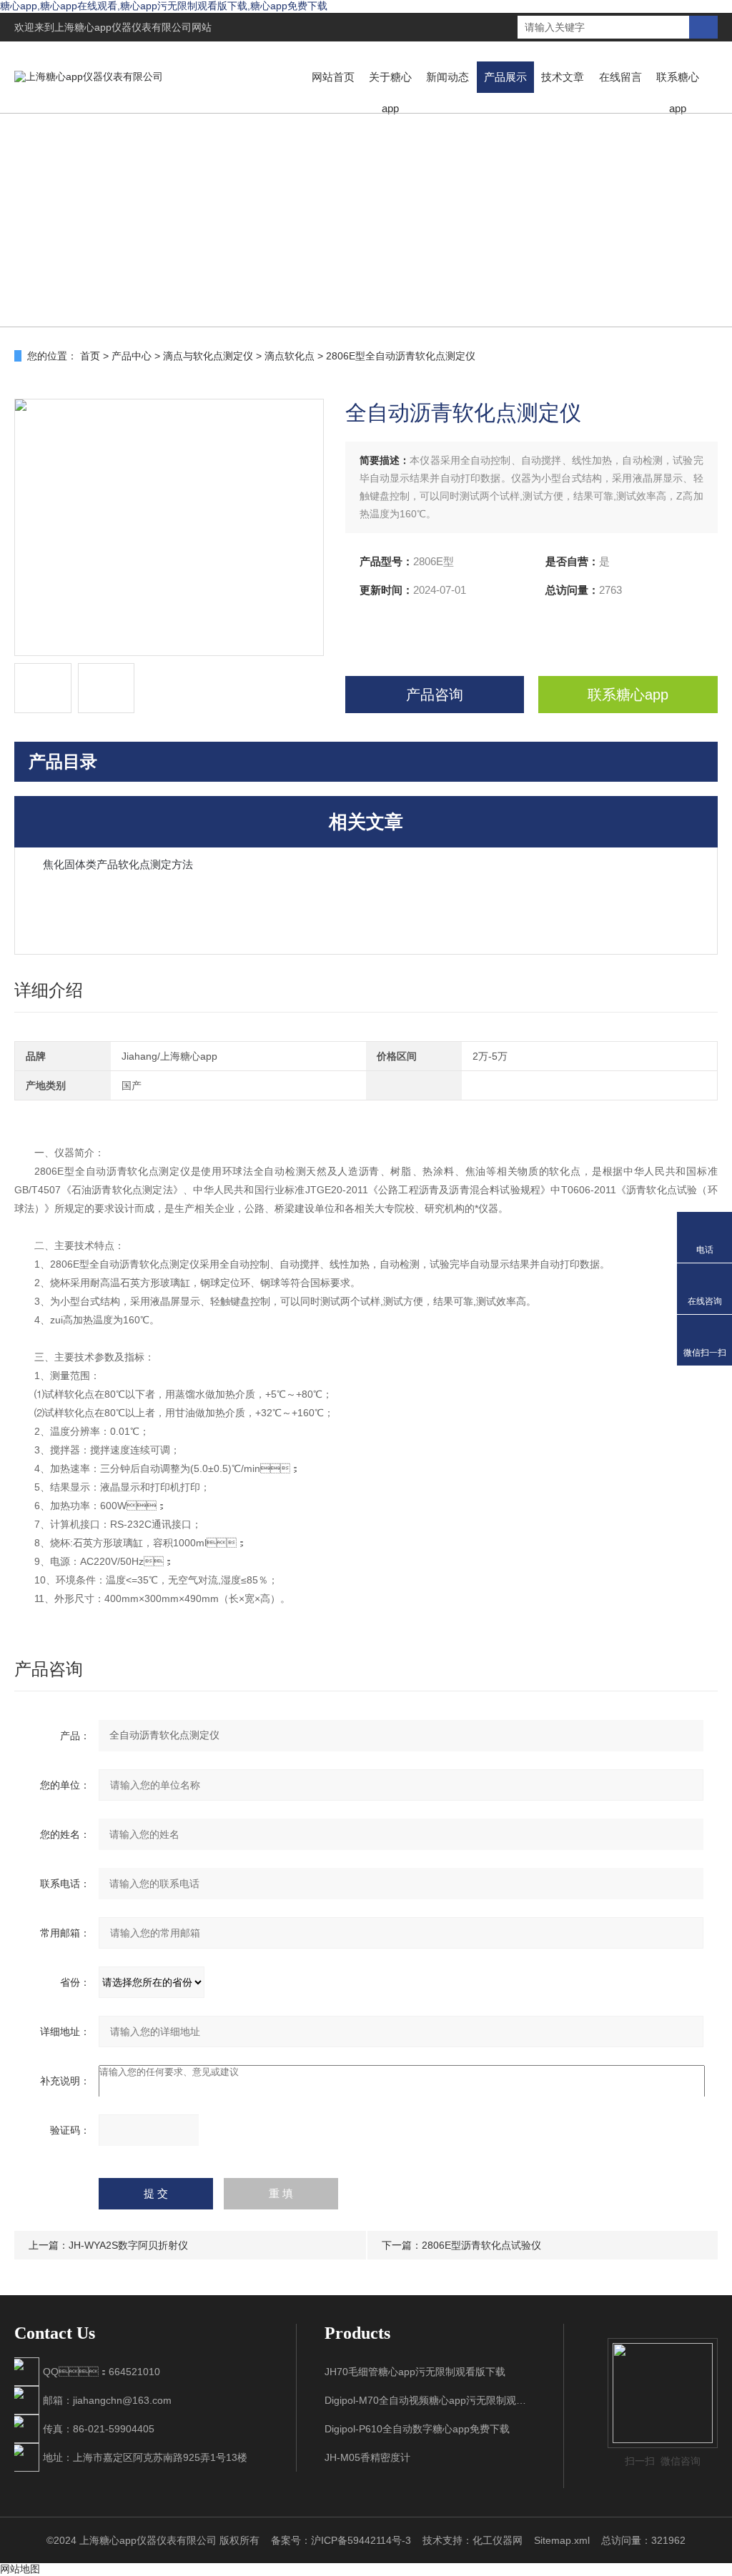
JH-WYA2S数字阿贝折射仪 (128, 2245)
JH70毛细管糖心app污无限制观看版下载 (415, 2372)
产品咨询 (435, 695)
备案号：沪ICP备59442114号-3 (341, 2540)
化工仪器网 (498, 2540)
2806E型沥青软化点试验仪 (481, 2245)
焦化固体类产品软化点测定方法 (118, 864)
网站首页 (333, 77)
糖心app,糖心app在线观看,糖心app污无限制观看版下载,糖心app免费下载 (164, 6)
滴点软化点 (290, 356)
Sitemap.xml (562, 2540)
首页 (90, 356)
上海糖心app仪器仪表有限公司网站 (133, 27)
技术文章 (563, 77)
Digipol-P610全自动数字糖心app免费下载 (417, 2429)
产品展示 (505, 77)
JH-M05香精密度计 (367, 2457)
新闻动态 (447, 77)
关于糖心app (390, 93)
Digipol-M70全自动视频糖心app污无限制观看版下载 (430, 2400)
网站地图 (20, 2569)
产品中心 (132, 356)
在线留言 (620, 77)
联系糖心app (678, 93)
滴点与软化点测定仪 (208, 356)
